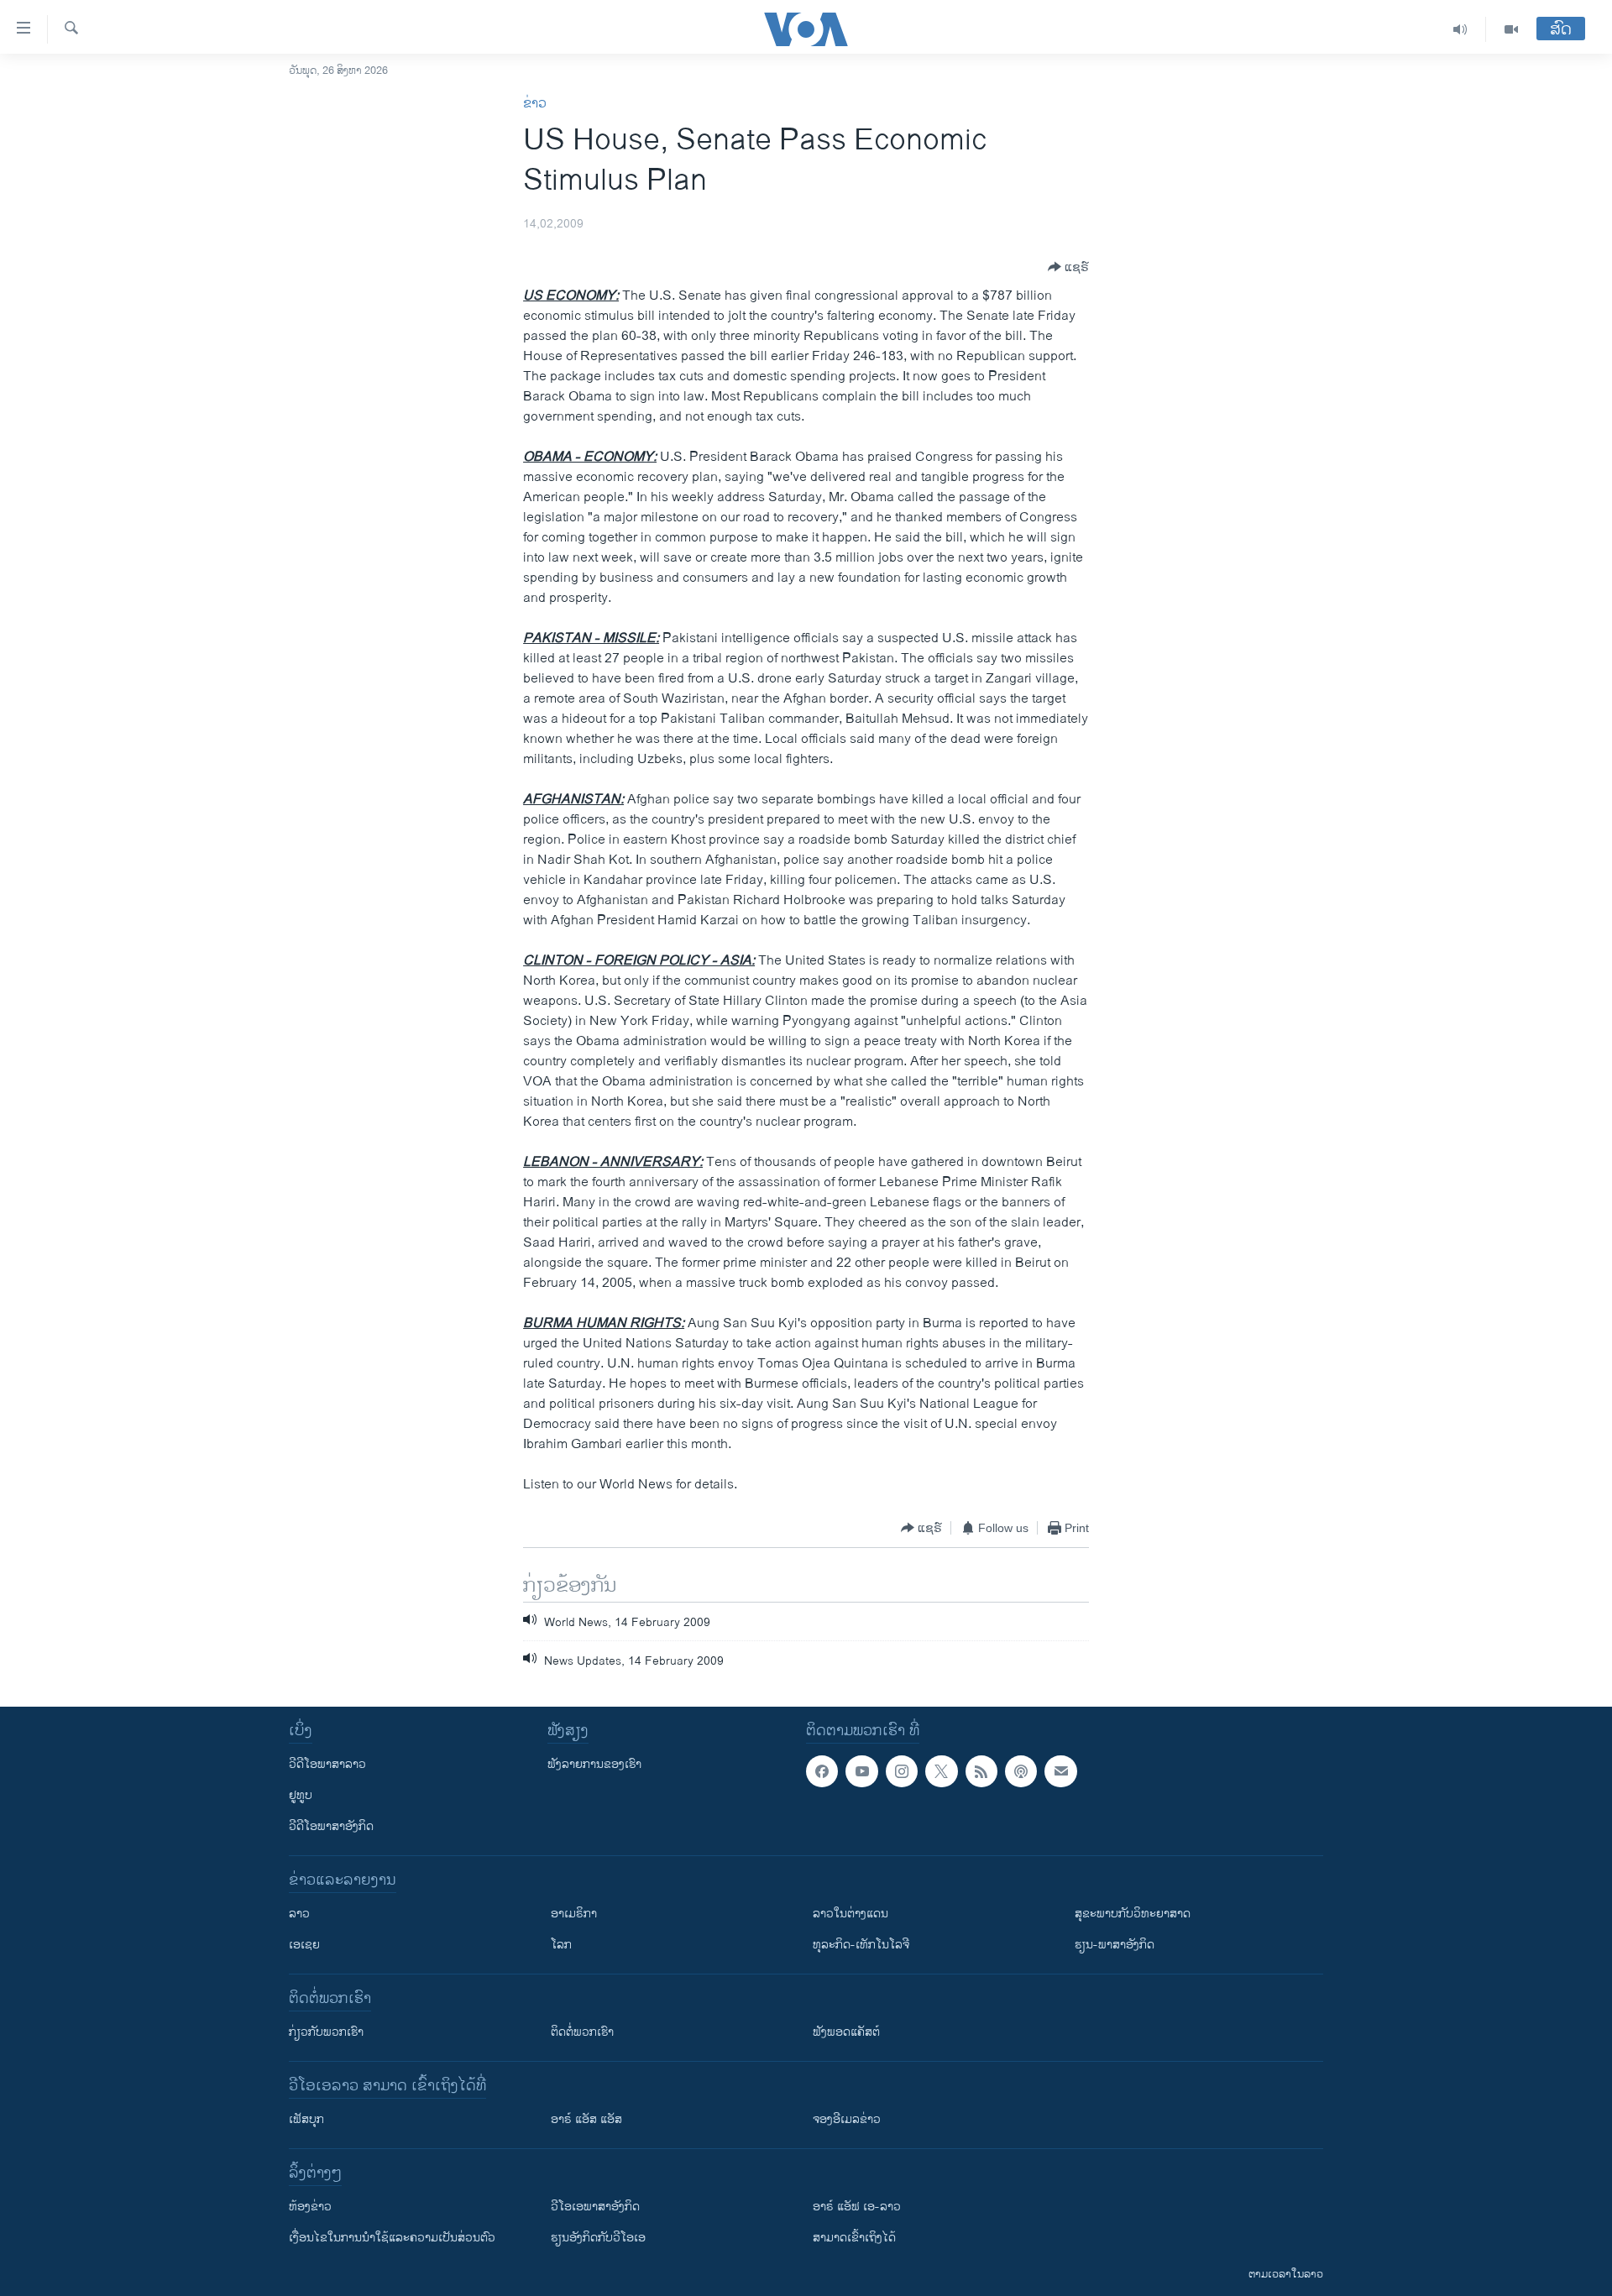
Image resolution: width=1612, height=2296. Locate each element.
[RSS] (981, 1771)
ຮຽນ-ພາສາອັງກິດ (1115, 1945)
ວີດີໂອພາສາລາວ (327, 1764)
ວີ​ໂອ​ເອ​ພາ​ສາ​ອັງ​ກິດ (595, 2207)
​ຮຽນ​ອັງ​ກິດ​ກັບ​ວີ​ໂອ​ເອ (598, 2238)
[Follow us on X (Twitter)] (941, 1771)
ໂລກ (561, 1945)
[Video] (1511, 29)
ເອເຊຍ (304, 1945)
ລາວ (299, 1914)
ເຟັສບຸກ (306, 2119)
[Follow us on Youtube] (861, 1771)
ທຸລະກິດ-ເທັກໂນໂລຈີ (861, 1945)
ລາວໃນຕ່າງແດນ (850, 1914)
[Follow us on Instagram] (902, 1771)
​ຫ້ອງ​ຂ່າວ (310, 2207)
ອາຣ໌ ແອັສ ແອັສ (586, 2119)
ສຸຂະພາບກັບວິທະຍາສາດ (1133, 1914)
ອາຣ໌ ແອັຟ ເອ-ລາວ (857, 2207)
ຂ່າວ (535, 104)
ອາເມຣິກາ (574, 1914)
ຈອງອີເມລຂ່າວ (847, 2119)
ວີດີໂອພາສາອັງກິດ (331, 1826)
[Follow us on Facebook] (822, 1771)
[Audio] (1460, 29)
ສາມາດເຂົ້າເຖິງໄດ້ (854, 2238)
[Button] (1068, 267)
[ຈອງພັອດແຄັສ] (1060, 1771)
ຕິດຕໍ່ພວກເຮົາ (582, 2032)
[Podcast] (1021, 1771)
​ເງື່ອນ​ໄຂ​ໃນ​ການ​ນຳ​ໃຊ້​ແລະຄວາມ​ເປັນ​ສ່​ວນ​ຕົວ (392, 2238)
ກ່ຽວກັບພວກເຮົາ (326, 2032)
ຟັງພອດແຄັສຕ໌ (846, 2032)
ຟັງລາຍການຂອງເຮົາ (594, 1764)
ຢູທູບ (301, 1795)
